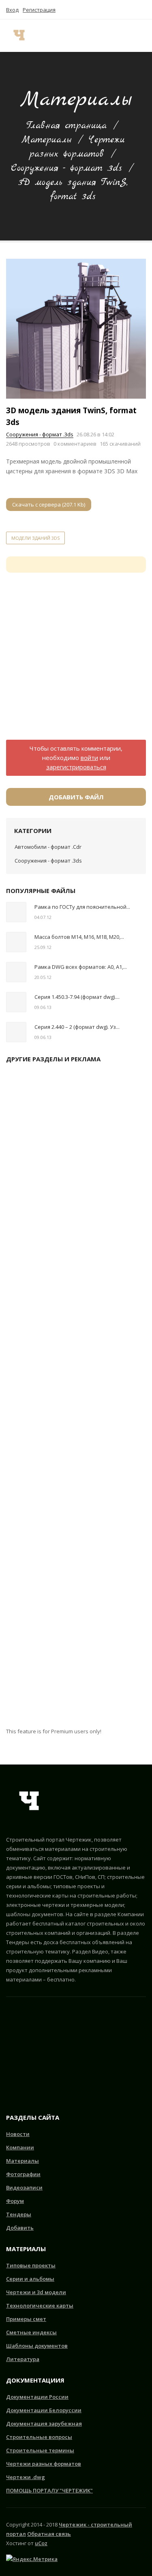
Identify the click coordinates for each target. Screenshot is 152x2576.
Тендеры (19, 2214)
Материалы (46, 140)
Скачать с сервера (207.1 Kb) (49, 504)
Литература (23, 2359)
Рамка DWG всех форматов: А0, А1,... (81, 967)
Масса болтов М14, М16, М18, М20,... (79, 937)
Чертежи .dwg (26, 2477)
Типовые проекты (31, 2265)
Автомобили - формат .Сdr (48, 847)
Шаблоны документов (37, 2346)
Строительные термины (40, 2450)
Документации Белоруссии (44, 2410)
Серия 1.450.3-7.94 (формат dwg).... (77, 997)
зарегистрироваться (76, 767)
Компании (20, 2147)
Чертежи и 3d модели (36, 2292)
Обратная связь (49, 2534)
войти (89, 758)
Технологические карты (40, 2306)
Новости (18, 2134)
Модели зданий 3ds (35, 538)
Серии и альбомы (30, 2279)
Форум (15, 2201)
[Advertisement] (76, 661)
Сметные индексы (31, 2332)
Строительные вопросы (39, 2437)
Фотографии (23, 2174)
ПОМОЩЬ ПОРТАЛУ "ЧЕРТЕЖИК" (49, 2490)
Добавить (20, 2228)
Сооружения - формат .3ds (66, 168)
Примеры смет (26, 2319)
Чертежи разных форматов (44, 2464)
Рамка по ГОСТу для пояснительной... (82, 907)
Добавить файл (76, 797)
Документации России (37, 2397)
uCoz (41, 2543)
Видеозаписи (24, 2187)
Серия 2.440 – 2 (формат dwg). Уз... (77, 1027)
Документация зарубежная (44, 2424)
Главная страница (66, 126)
